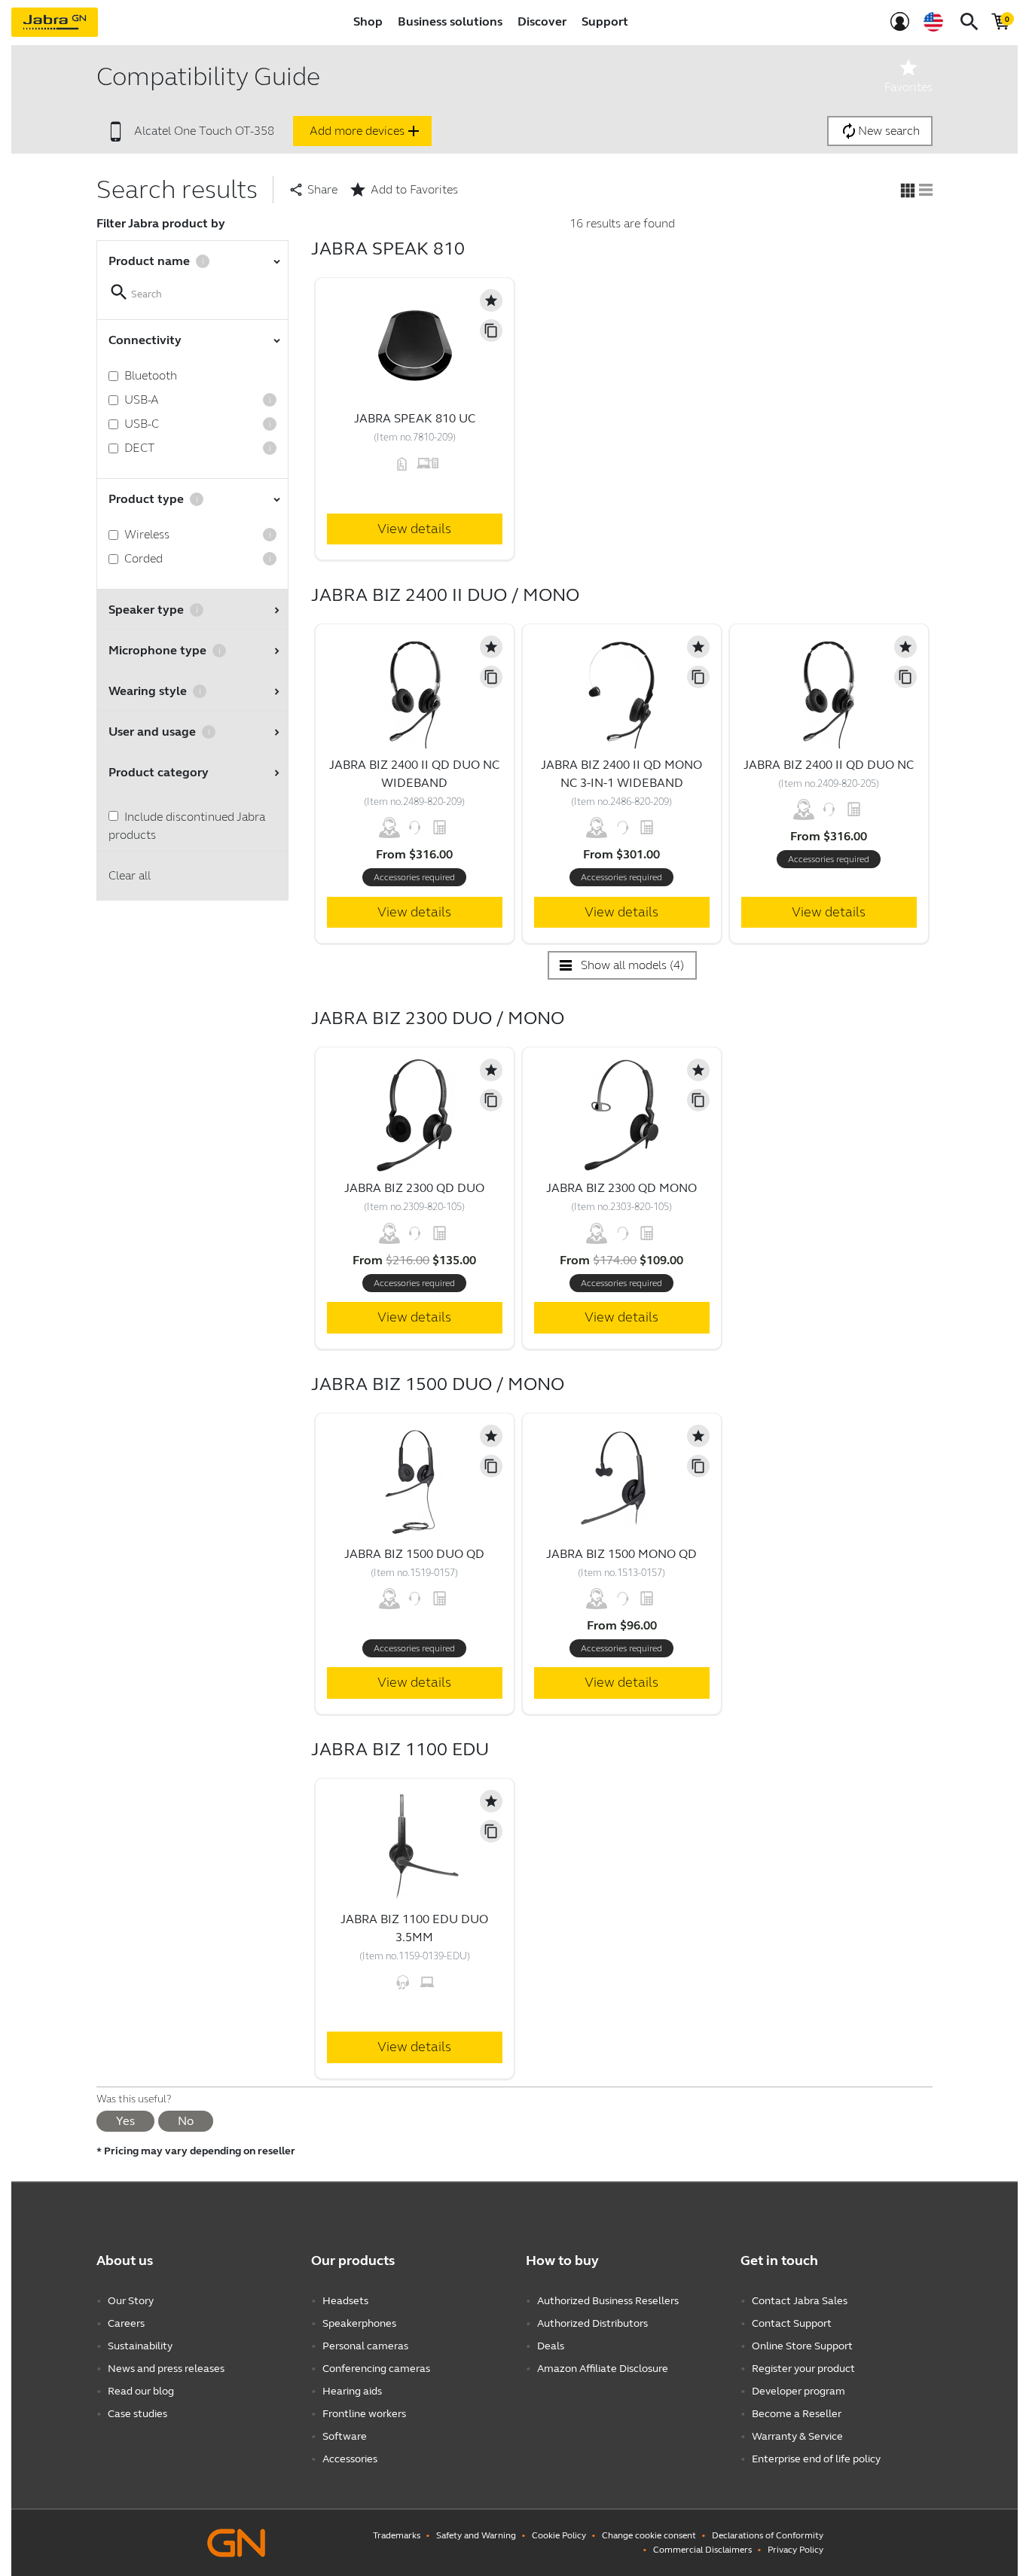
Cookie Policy (559, 2535)
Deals (551, 2346)
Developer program (798, 2391)
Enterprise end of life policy (816, 2459)
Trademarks (397, 2535)
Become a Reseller (797, 2414)
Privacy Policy (795, 2550)
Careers (126, 2323)
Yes (125, 2121)
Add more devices (366, 131)
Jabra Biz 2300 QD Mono (621, 1188)
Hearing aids (352, 2391)
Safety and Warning (476, 2535)
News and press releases (166, 2369)
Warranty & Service (797, 2436)
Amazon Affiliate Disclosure (603, 2369)
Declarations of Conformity (768, 2535)
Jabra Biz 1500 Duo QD (414, 1554)
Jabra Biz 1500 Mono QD (621, 1554)
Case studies (137, 2414)
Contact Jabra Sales (800, 2301)
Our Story (131, 2301)
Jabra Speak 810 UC (415, 418)
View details (414, 529)
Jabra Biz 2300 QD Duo (414, 1188)
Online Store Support (802, 2346)
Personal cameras (365, 2346)
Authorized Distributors (592, 2323)
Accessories (350, 2459)
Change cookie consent (649, 2535)
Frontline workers (364, 2414)
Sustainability (140, 2346)
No (186, 2121)
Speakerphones (359, 2323)
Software (345, 2436)
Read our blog (141, 2391)
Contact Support (792, 2323)
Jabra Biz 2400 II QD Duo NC (829, 765)
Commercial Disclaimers (702, 2550)
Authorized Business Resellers (608, 2301)
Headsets (345, 2301)
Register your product (803, 2369)
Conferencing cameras (376, 2369)
